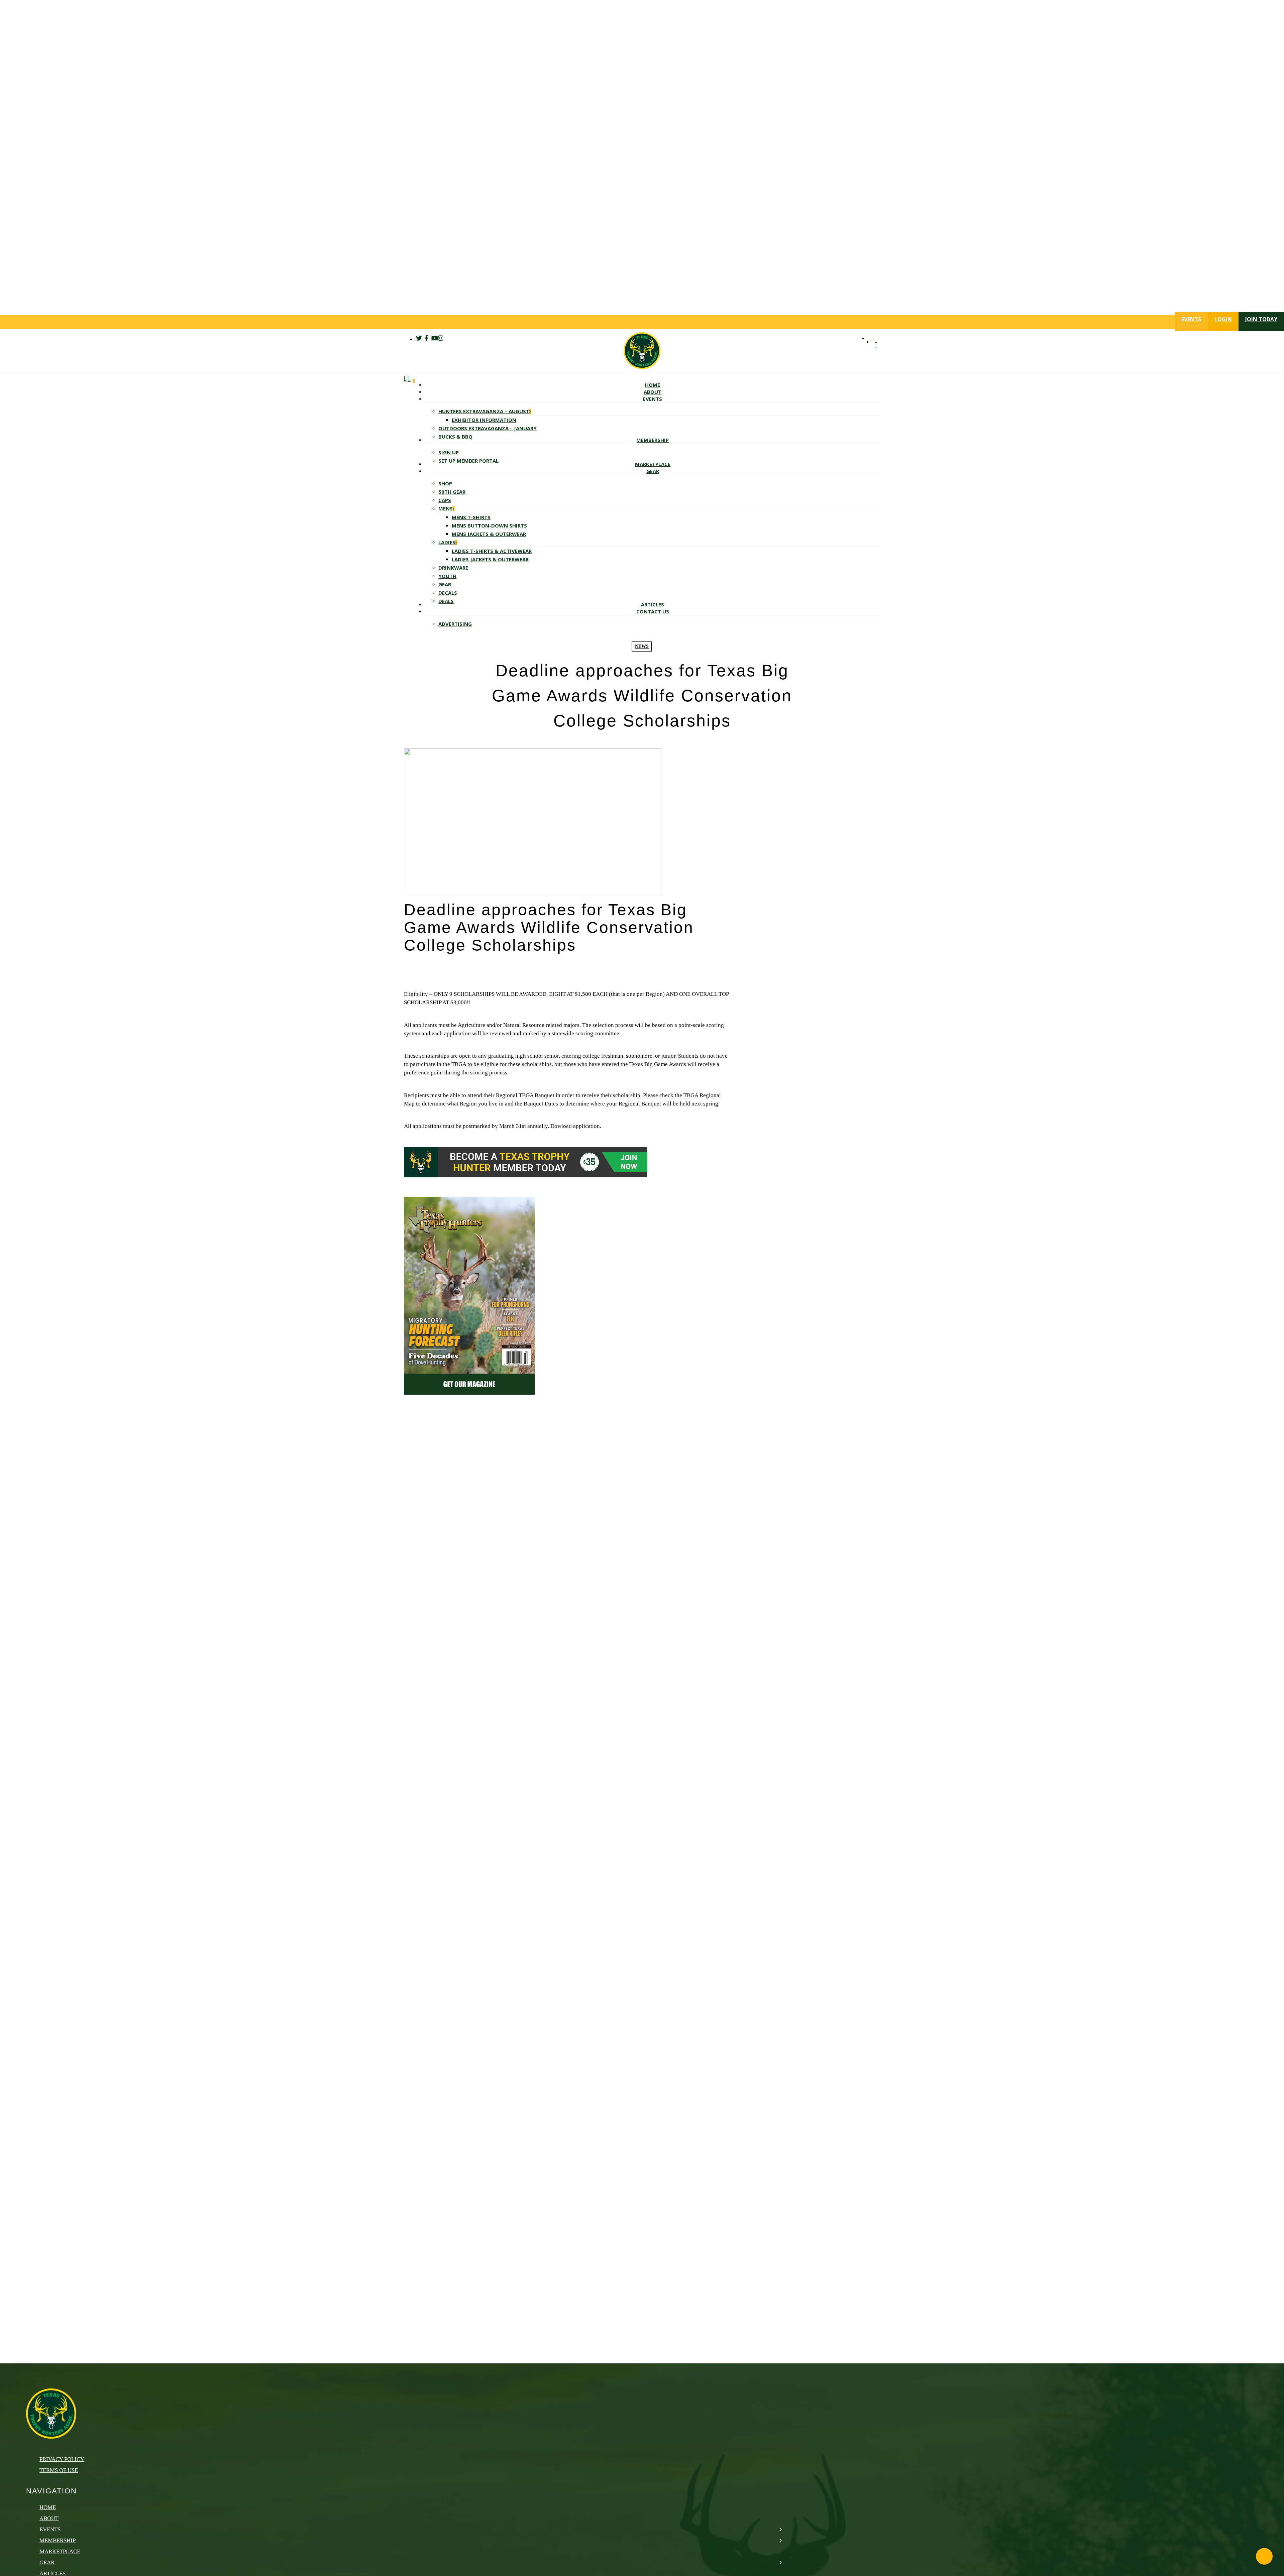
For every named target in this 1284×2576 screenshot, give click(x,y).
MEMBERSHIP (58, 2540)
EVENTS (1191, 319)
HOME (48, 2507)
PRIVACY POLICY (62, 2459)
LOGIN (1223, 319)
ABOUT (49, 2518)
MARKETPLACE (60, 2551)
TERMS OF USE (59, 2470)
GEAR (47, 2562)
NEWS (642, 646)
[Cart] (409, 503)
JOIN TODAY (1261, 319)
